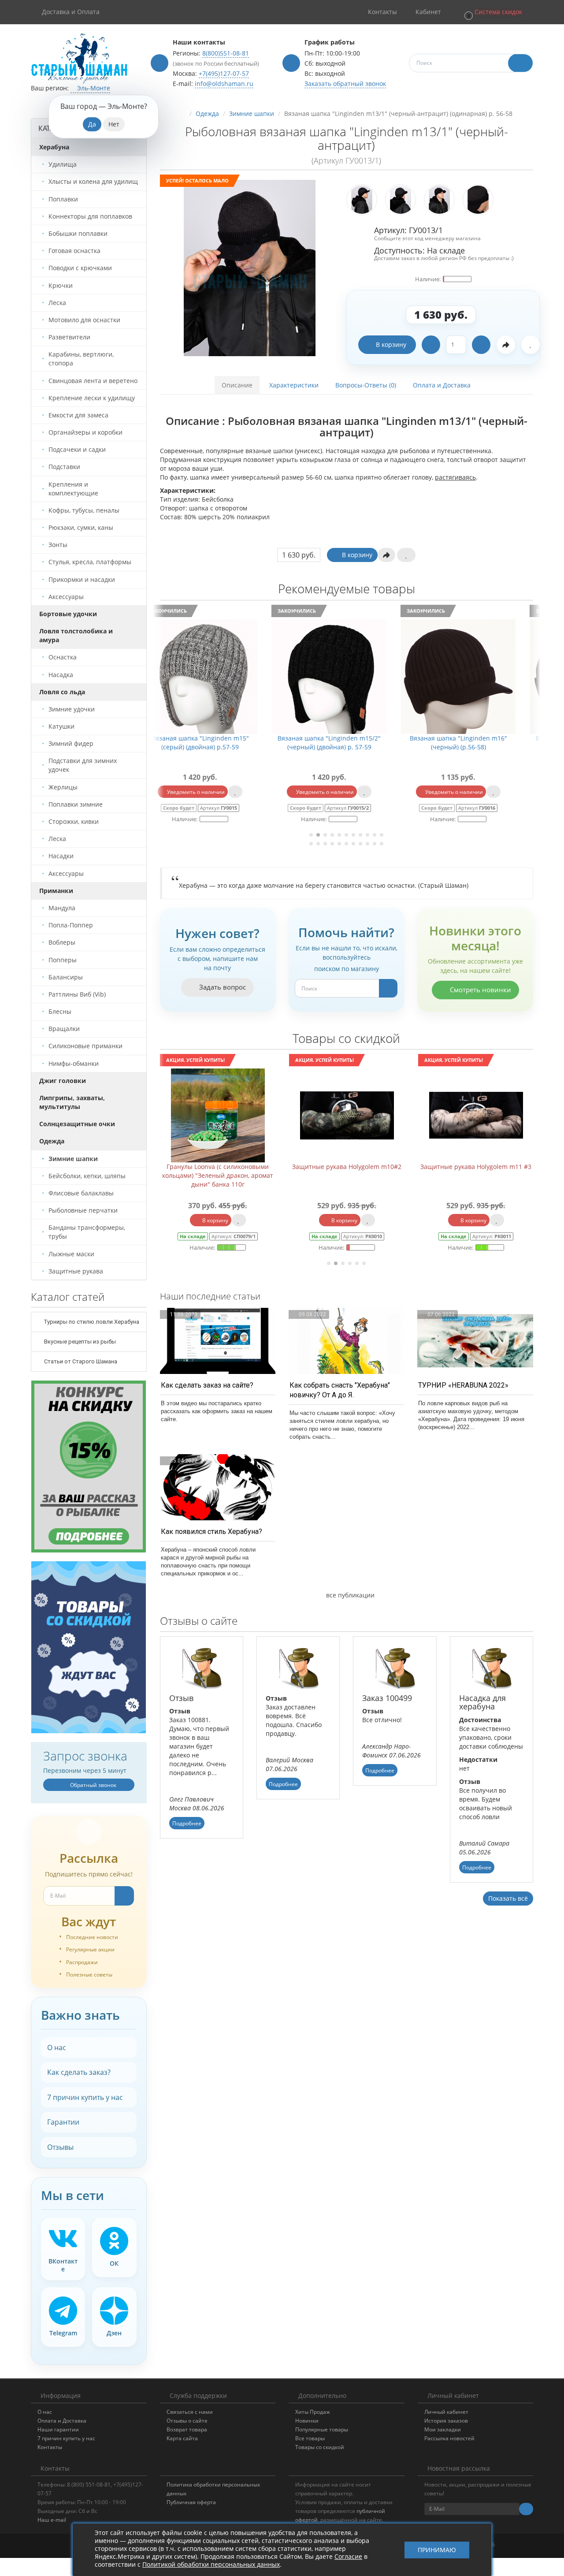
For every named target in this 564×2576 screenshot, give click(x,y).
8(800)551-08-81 (226, 53)
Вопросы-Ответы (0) (366, 385)
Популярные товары (322, 2429)
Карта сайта (182, 2438)
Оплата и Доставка (442, 385)
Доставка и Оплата (71, 12)
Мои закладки (443, 2429)
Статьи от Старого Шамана (80, 1361)
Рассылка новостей (449, 2438)
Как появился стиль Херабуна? (211, 1532)
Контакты (50, 2447)
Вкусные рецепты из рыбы (79, 1342)
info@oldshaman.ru (224, 84)
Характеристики (294, 385)
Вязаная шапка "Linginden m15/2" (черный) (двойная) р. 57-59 (218, 743)
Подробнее (187, 1823)
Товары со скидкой (320, 2447)
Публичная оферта (191, 2502)
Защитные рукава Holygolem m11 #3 (476, 1167)
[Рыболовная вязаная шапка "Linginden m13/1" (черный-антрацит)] (250, 268)
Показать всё (508, 1898)
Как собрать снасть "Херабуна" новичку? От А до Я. (340, 1390)
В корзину (391, 344)
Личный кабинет (446, 2412)
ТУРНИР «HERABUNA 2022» (463, 1385)
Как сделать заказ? (79, 2072)
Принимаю (437, 2550)
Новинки (307, 2421)
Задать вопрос (222, 987)
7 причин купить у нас (85, 2097)
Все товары (310, 2438)
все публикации (349, 1595)
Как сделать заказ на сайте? (207, 1385)
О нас (57, 2047)
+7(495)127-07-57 (224, 73)
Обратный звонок (93, 1785)
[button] (493, 12)
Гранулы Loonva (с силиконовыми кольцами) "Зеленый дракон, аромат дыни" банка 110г (218, 1175)
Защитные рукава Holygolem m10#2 (347, 1167)
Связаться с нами (190, 2412)
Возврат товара (187, 2429)
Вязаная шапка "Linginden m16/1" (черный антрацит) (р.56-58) (476, 743)
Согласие (348, 2556)
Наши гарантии (58, 2429)
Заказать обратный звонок (345, 84)
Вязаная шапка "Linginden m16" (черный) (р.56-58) (347, 743)
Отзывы (60, 2147)
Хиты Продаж (313, 2412)
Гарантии (63, 2122)
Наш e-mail (52, 2520)
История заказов (446, 2421)
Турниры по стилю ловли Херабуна (91, 1322)
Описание (237, 385)
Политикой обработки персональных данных (211, 2564)
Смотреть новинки (480, 990)
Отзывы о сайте (187, 2421)
